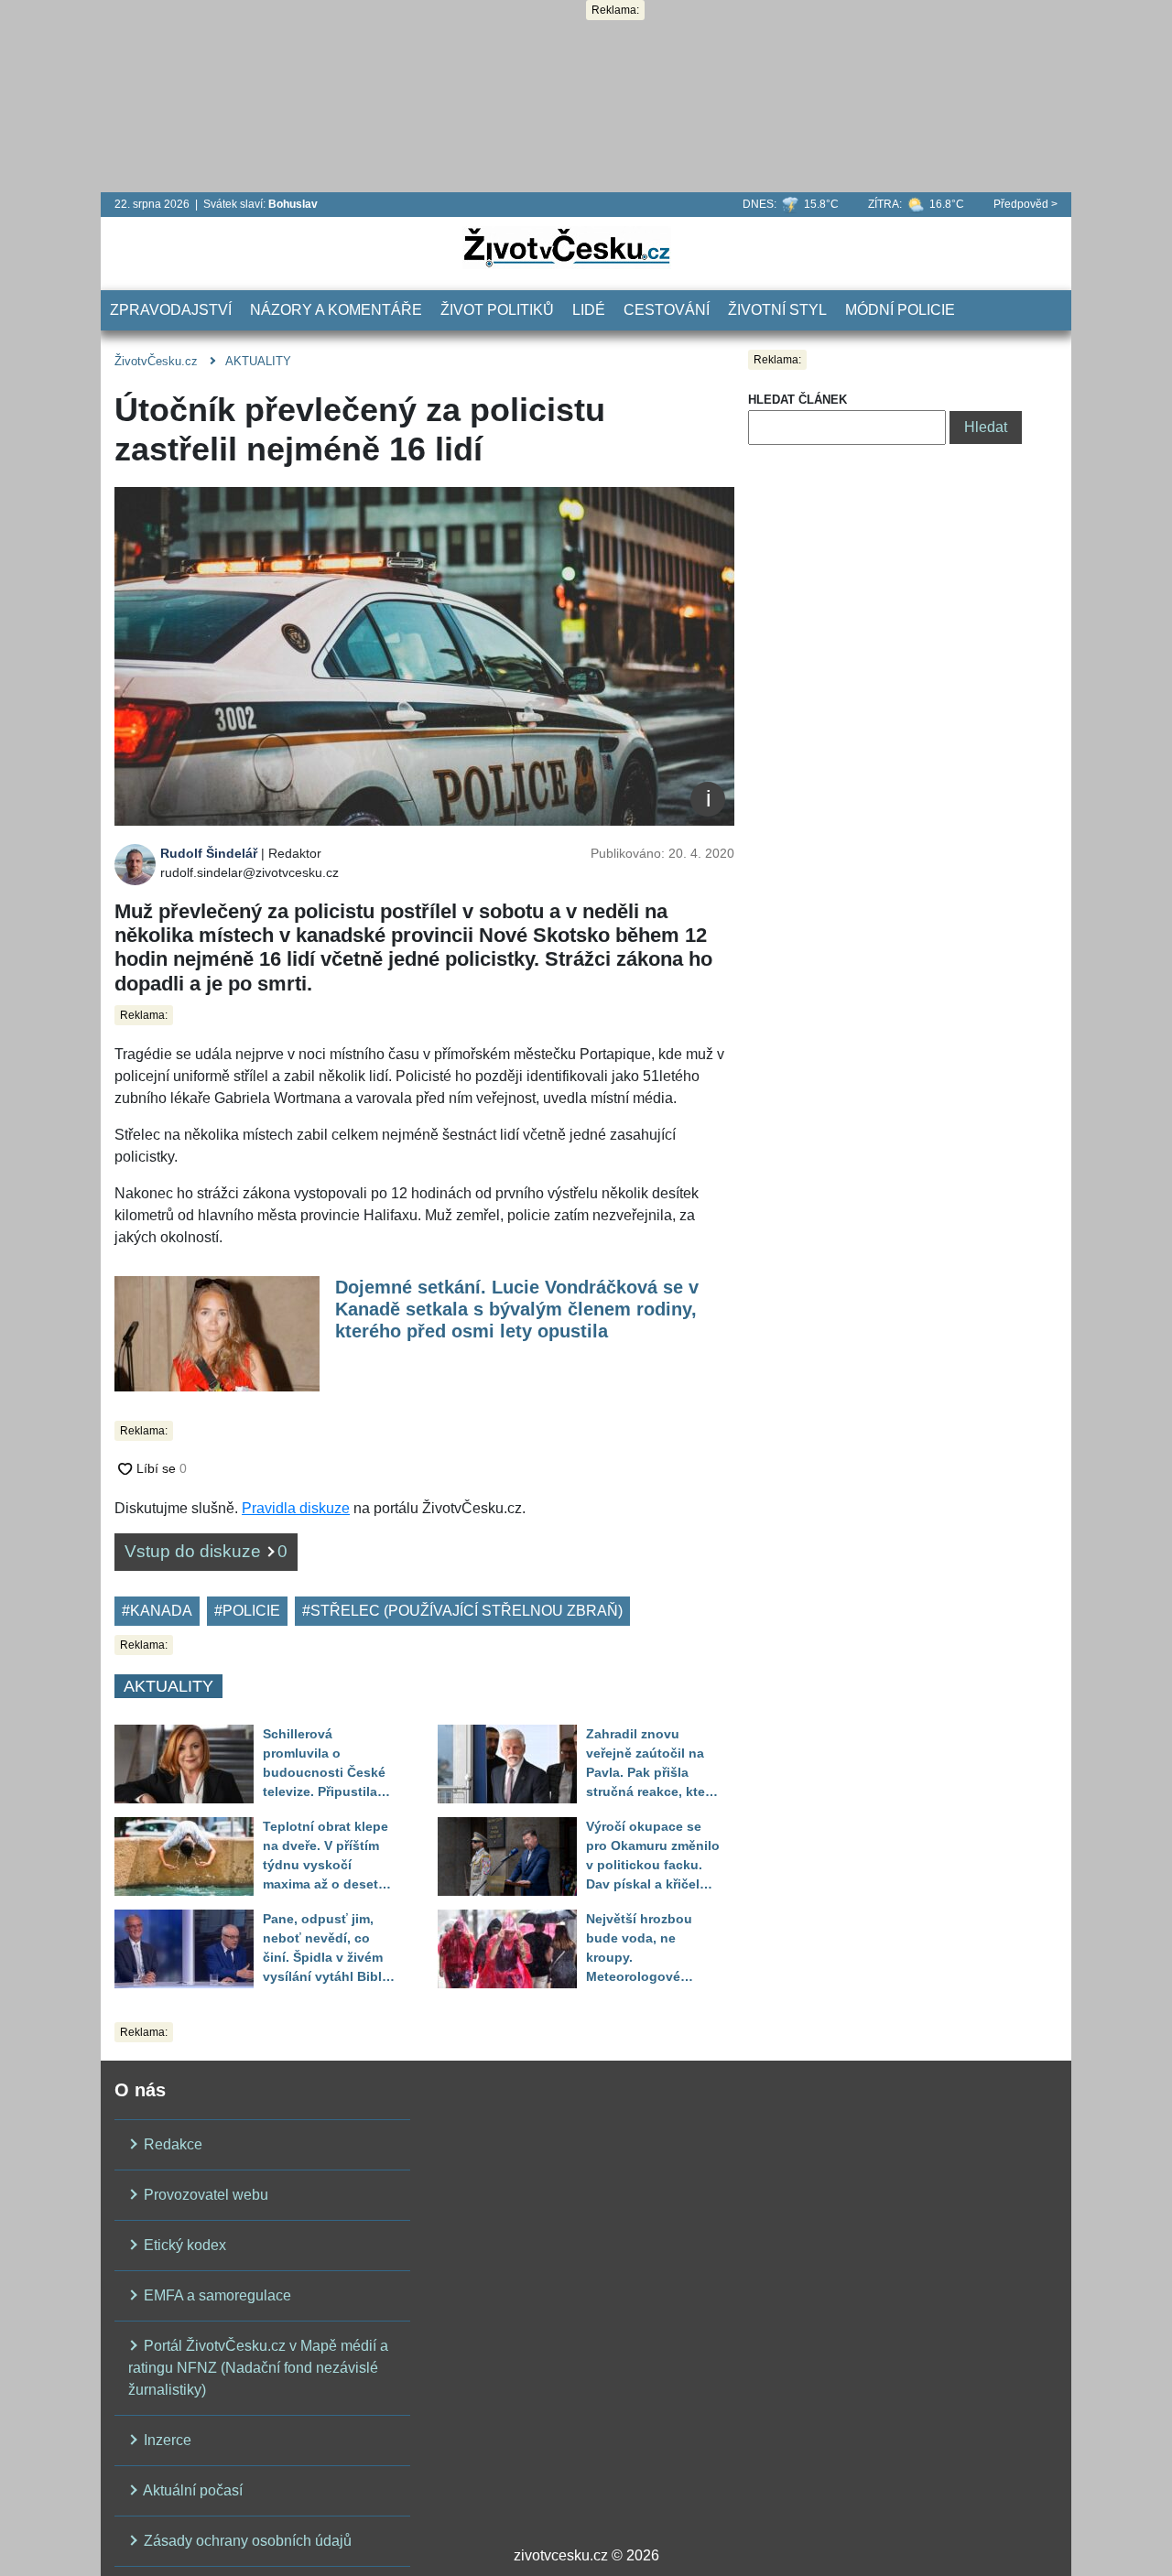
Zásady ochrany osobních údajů (246, 2541)
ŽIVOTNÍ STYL (777, 310)
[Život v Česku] (567, 247)
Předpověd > (1025, 204)
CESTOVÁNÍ (667, 310)
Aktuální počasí (191, 2490)
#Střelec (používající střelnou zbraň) (462, 1611)
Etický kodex (183, 2245)
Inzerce (166, 2440)
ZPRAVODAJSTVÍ (171, 310)
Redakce (171, 2144)
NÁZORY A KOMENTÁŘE (336, 310)
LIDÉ (589, 310)
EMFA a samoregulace (216, 2295)
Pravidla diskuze (296, 1508)
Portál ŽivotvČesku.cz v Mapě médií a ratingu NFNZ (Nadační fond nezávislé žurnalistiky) (258, 2368)
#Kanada (157, 1611)
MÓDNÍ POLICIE (900, 310)
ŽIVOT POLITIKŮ (497, 310)
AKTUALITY (258, 361)
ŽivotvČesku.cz (156, 361)
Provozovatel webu (204, 2195)
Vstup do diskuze (206, 1551)
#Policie (247, 1611)
